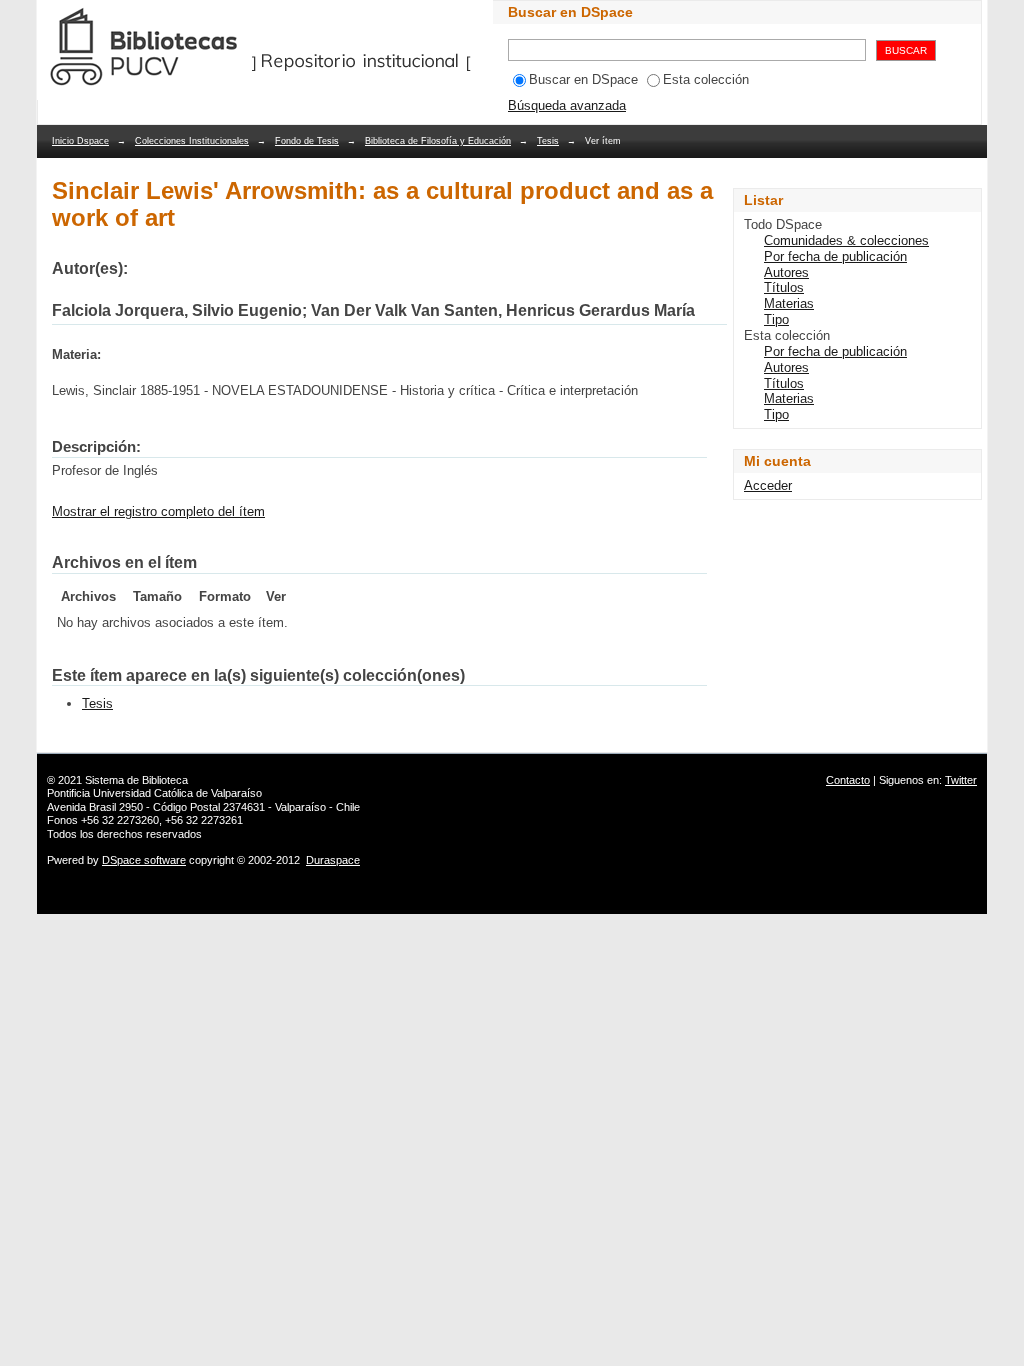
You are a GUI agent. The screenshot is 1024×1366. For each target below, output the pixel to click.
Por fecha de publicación (835, 256)
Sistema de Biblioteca (136, 780)
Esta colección (706, 79)
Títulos (784, 287)
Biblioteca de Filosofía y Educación (438, 141)
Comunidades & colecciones (846, 240)
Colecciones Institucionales (192, 141)
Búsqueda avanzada (567, 105)
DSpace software (144, 860)
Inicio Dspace (80, 141)
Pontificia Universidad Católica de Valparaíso (154, 793)
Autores (786, 272)
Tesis (548, 141)
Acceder (768, 485)
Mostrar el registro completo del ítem (158, 511)
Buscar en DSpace (583, 79)
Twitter (961, 780)
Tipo (776, 319)
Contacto (848, 780)
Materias (789, 303)
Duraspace (333, 860)
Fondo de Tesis (307, 141)
